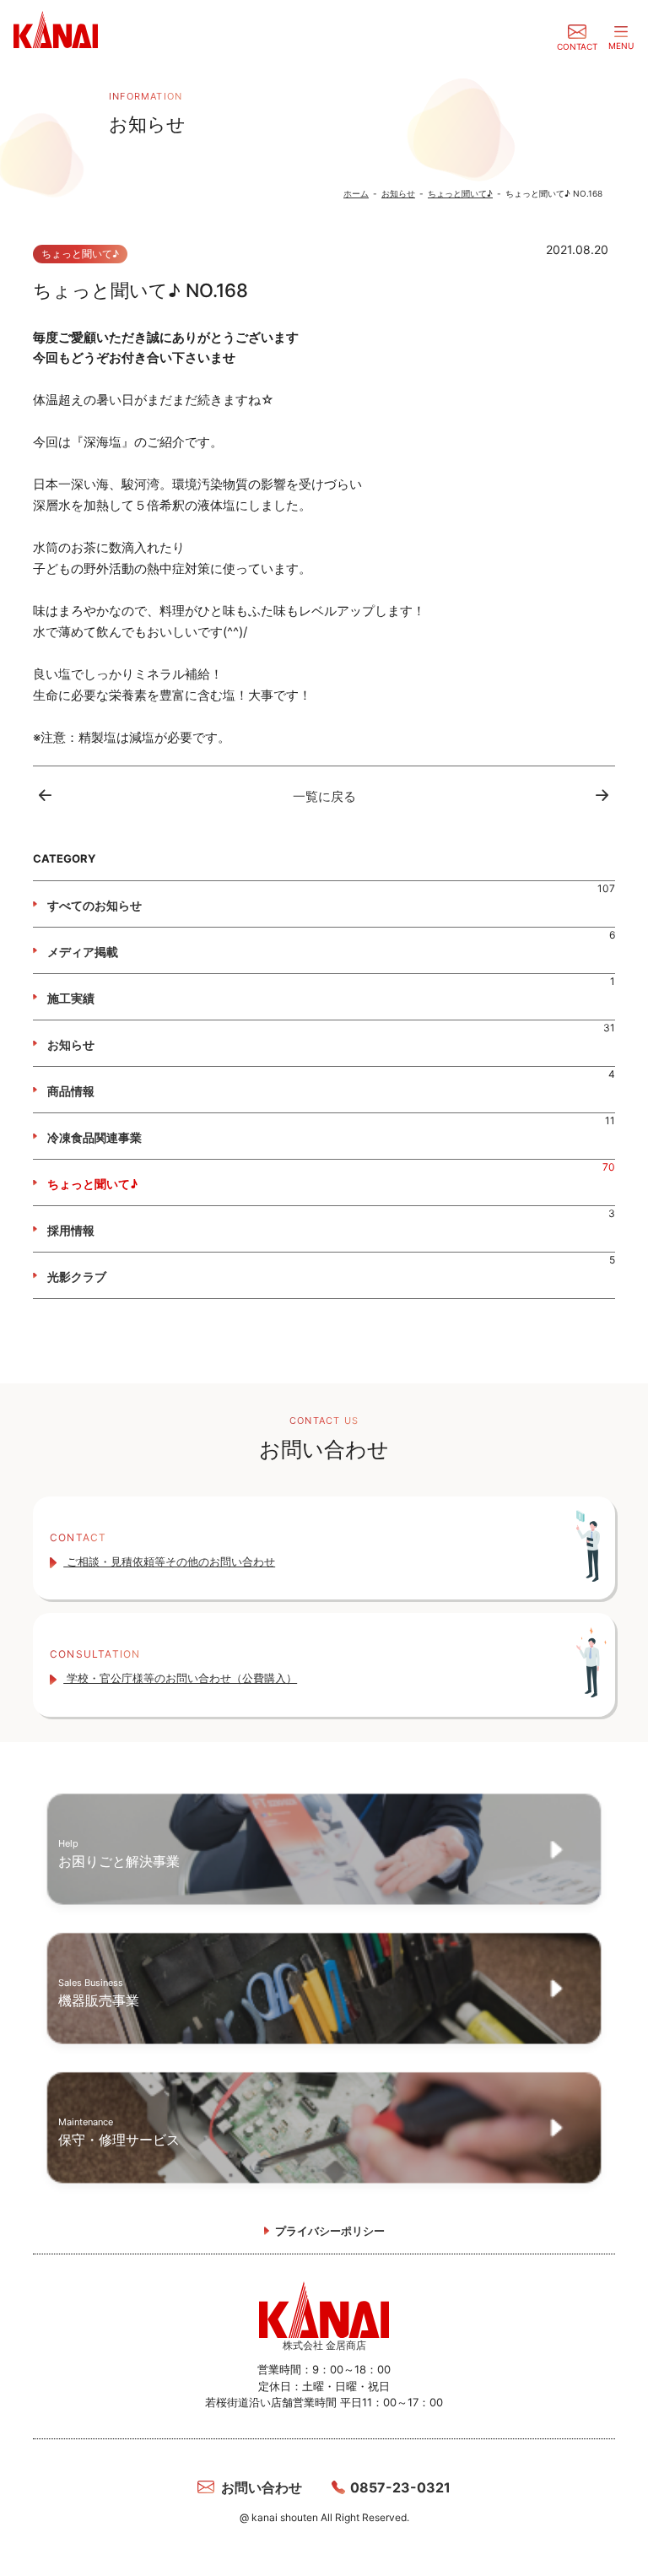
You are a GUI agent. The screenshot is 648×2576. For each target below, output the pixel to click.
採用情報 (71, 1230)
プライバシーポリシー (330, 2231)
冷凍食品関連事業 (94, 1137)
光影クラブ (77, 1277)
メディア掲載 (83, 952)
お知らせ (71, 1044)
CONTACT (577, 46)
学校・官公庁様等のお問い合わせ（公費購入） (180, 1678)
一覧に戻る (324, 796)
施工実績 (71, 998)
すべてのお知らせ (94, 905)
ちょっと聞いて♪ (92, 1184)
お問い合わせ (262, 2487)
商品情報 (71, 1091)
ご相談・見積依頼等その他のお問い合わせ (169, 1561)
